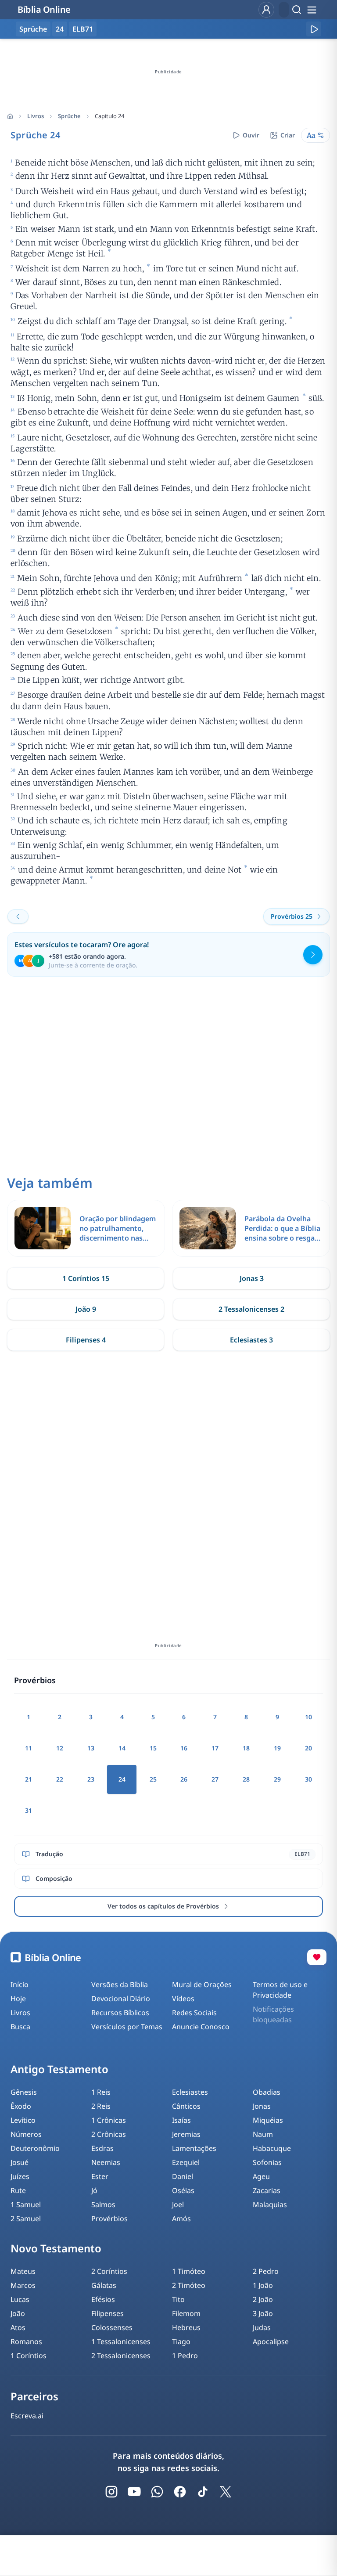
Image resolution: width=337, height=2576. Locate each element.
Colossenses (112, 2327)
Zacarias (267, 2190)
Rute (18, 2190)
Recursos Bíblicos (120, 2013)
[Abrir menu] (312, 10)
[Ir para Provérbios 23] (18, 916)
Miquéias (268, 2120)
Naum (263, 2134)
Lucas (20, 2299)
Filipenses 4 (86, 1340)
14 (122, 1748)
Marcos (23, 2285)
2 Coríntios (109, 2271)
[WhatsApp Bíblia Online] (157, 2492)
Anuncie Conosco (201, 2027)
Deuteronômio (35, 2148)
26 (184, 1779)
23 (91, 1779)
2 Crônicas (109, 2134)
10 (308, 1717)
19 (277, 1748)
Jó (94, 2190)
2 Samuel (26, 2219)
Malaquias (270, 2204)
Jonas (262, 2106)
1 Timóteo (189, 2271)
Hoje (18, 1999)
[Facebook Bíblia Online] (180, 2492)
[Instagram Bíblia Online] (111, 2492)
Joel (178, 2204)
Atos (18, 2327)
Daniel (183, 2176)
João (18, 2313)
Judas (262, 2327)
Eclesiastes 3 (251, 1340)
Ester (100, 2176)
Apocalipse (271, 2341)
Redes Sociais (194, 2013)
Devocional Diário (121, 1999)
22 (60, 1779)
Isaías (181, 2120)
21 (29, 1779)
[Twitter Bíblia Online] (226, 2492)
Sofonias (267, 2162)
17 (215, 1748)
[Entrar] (266, 10)
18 (246, 1748)
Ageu (261, 2176)
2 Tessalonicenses (121, 2356)
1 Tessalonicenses (121, 2341)
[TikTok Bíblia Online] (203, 2492)
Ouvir (251, 135)
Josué (20, 2162)
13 (91, 1748)
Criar (288, 135)
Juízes (20, 2176)
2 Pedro (266, 2271)
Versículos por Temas (127, 2027)
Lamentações (194, 2148)
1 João (263, 2285)
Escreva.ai (27, 2416)
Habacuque (272, 2148)
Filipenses (108, 2313)
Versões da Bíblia (120, 1984)
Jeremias (186, 2134)
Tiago (181, 2341)
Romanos (26, 2341)
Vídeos (183, 1999)
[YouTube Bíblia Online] (134, 2492)
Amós (181, 2219)
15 (153, 1748)
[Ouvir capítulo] (314, 29)
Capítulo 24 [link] (109, 116)
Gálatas (104, 2285)
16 (184, 1748)
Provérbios (109, 2219)
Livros (36, 116)
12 (60, 1748)
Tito (178, 2299)
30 (308, 1779)
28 (246, 1779)
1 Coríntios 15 (86, 1278)
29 (277, 1779)
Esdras (102, 2148)
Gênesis (24, 2092)
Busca (20, 2027)
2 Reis (101, 2106)
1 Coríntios (29, 2356)
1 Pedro (185, 2356)
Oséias (183, 2190)
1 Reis (101, 2092)
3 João (263, 2313)
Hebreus (186, 2327)
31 (29, 1810)
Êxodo (21, 2106)
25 (153, 1779)
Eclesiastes (190, 2092)
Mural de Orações (202, 1984)
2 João (263, 2299)
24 (60, 29)
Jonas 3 (252, 1278)
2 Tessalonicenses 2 (251, 1309)
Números (26, 2134)
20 (308, 1748)
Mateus (23, 2271)
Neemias (106, 2162)
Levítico (23, 2120)
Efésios (103, 2299)
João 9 (86, 1309)
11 (29, 1748)
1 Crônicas (109, 2120)
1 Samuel (26, 2204)
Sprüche (69, 116)
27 (215, 1779)
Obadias (267, 2092)
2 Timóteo (189, 2285)
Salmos (103, 2204)
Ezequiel (186, 2162)
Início (20, 1984)
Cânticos (186, 2106)
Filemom (186, 2313)
